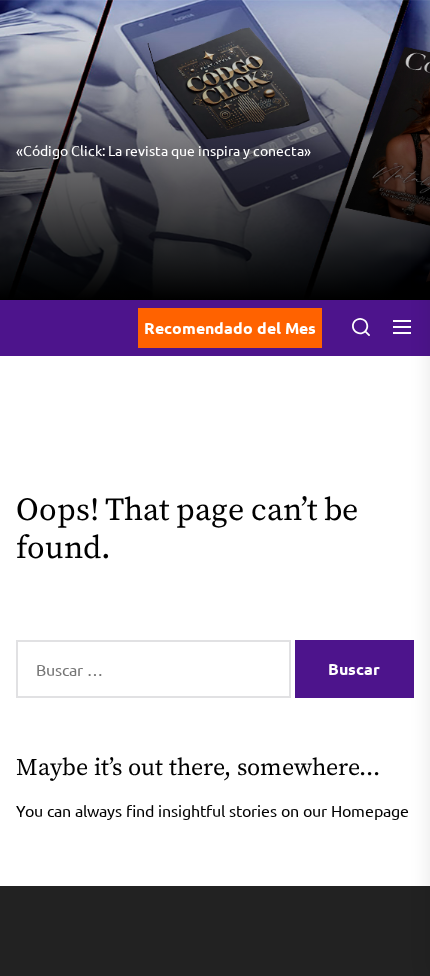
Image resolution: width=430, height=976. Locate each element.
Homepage (370, 810)
